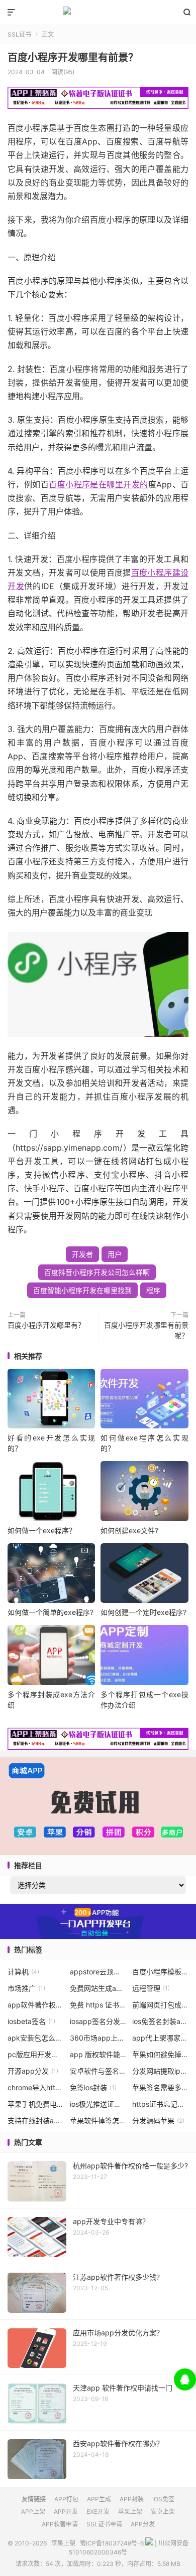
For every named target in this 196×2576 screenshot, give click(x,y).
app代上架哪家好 (161, 2038)
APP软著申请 (60, 2524)
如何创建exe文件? (129, 1530)
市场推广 (26, 1988)
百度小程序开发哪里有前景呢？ (146, 1330)
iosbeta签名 (31, 2021)
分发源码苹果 (158, 2121)
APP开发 (66, 2512)
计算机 (23, 1972)
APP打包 (66, 2499)
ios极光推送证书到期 (98, 2104)
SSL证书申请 (104, 2524)
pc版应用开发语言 (36, 2054)
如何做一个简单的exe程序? (51, 1612)
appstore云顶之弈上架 (98, 1972)
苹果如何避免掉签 (161, 2054)
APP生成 (99, 2499)
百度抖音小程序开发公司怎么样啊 (97, 1272)
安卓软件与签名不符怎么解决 (98, 2071)
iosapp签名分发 (98, 2021)
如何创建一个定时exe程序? (143, 1612)
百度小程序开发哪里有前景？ (73, 58)
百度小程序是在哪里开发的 (98, 484)
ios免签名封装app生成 (161, 2021)
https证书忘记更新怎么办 (161, 2104)
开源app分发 (33, 2071)
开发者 (82, 1254)
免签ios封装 (93, 2087)
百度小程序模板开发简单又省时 (161, 1972)
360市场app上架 (98, 2038)
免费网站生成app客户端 (98, 1988)
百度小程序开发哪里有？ (46, 1325)
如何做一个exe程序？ (42, 1530)
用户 (115, 1254)
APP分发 (143, 2524)
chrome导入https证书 (36, 2087)
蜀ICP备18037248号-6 (112, 2543)
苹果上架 (98, 13)
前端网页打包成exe (161, 2005)
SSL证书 (19, 34)
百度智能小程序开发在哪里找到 (82, 1290)
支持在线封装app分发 (36, 2121)
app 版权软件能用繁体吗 (98, 2054)
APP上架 (33, 2512)
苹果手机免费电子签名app (36, 2104)
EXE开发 (98, 2512)
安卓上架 (163, 2512)
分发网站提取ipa (161, 2071)
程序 (153, 1290)
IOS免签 (163, 2499)
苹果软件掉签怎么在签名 (98, 2121)
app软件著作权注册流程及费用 (36, 2005)
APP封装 (132, 2499)
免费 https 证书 (98, 2005)
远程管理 (151, 1988)
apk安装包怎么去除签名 (36, 2038)
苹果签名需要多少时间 (161, 2087)
